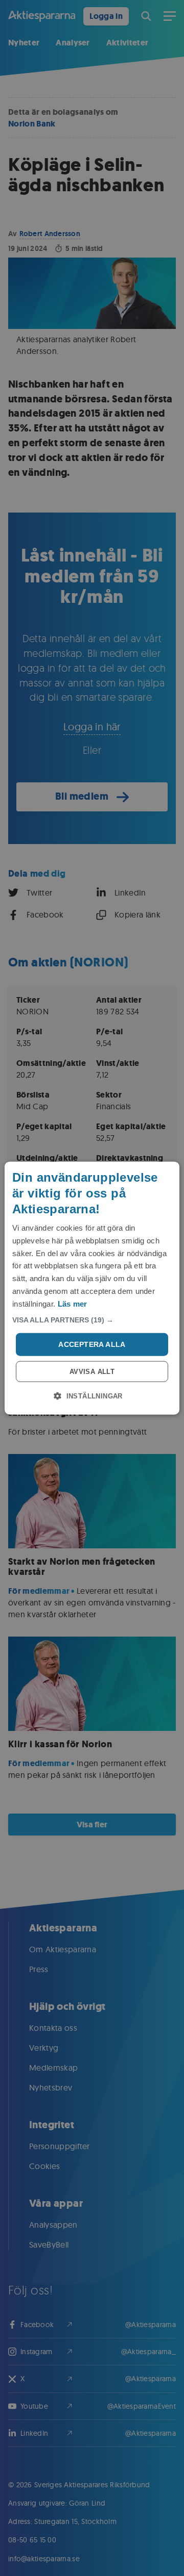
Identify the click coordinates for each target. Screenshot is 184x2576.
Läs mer (73, 1303)
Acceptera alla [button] (92, 1344)
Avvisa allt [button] (92, 1372)
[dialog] (92, 1288)
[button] (92, 1320)
